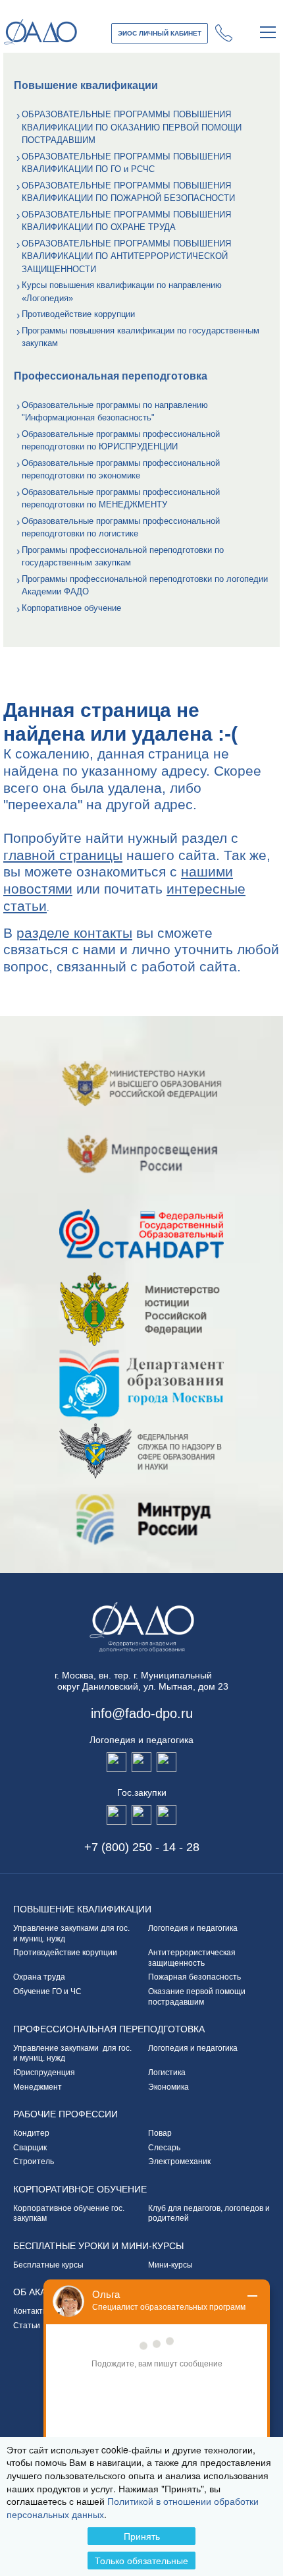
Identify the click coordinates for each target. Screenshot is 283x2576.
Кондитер (31, 2133)
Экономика (168, 2087)
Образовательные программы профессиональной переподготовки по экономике (121, 470)
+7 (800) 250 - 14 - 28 (224, 33)
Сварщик (30, 2148)
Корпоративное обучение (71, 608)
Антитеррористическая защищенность (194, 1958)
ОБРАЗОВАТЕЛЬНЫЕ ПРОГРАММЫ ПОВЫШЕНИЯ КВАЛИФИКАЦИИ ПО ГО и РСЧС (126, 163)
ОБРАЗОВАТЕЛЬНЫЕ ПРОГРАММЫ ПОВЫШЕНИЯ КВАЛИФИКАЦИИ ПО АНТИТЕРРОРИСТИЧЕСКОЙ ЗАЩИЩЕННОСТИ (126, 256)
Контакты (31, 2311)
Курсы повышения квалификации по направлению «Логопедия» (122, 292)
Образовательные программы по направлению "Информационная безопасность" (115, 412)
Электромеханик (179, 2161)
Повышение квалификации (82, 1909)
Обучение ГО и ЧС (47, 1991)
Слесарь (164, 2148)
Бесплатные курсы (48, 2265)
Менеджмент (38, 2087)
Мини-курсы (170, 2265)
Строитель (34, 2161)
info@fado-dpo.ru (142, 1713)
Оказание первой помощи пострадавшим (197, 1997)
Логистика (167, 2073)
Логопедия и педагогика (193, 1928)
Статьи (27, 2326)
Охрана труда (39, 1977)
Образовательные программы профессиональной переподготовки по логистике (121, 528)
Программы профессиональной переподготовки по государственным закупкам (123, 557)
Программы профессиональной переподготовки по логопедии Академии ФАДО (145, 586)
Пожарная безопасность (194, 1977)
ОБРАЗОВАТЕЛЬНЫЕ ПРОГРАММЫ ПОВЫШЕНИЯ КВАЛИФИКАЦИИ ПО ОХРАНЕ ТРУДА (126, 221)
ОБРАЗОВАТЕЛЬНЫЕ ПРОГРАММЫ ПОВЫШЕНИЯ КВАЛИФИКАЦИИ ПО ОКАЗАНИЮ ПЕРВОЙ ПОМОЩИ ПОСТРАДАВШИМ (132, 127)
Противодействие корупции (65, 1953)
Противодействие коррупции (78, 314)
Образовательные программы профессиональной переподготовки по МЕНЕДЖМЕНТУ (121, 499)
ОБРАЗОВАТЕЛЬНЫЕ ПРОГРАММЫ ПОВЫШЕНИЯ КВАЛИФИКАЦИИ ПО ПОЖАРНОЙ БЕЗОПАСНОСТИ (128, 192)
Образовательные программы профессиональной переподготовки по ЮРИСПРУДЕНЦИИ (121, 441)
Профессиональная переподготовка (109, 2029)
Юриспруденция (44, 2073)
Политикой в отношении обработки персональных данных (133, 2507)
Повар (160, 2133)
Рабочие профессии (65, 2114)
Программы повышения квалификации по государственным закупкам (141, 337)
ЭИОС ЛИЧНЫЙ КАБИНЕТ (160, 33)
